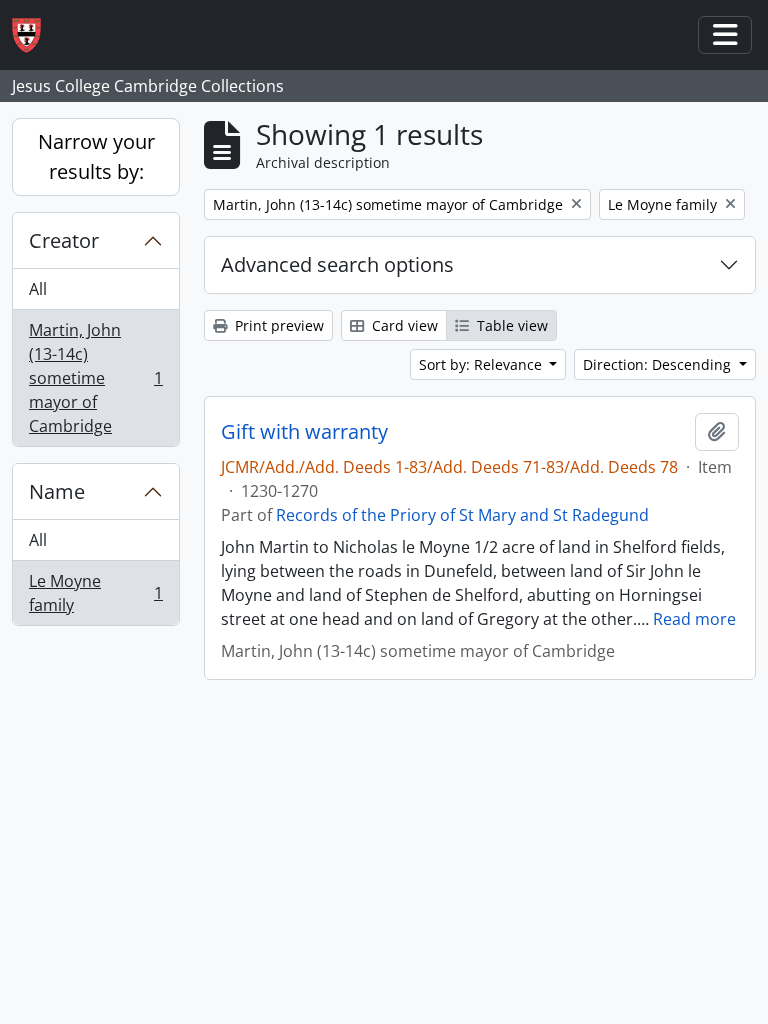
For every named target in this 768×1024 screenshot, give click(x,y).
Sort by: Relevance (482, 364)
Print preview (277, 325)
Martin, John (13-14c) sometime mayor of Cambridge (95, 378)
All (38, 289)
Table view (510, 325)
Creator (64, 240)
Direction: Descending (659, 364)
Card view (403, 325)
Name (57, 491)
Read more (694, 619)
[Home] (34, 35)
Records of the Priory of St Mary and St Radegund (462, 515)
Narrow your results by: (96, 156)
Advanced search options (337, 264)
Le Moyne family (95, 593)
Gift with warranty (304, 432)
